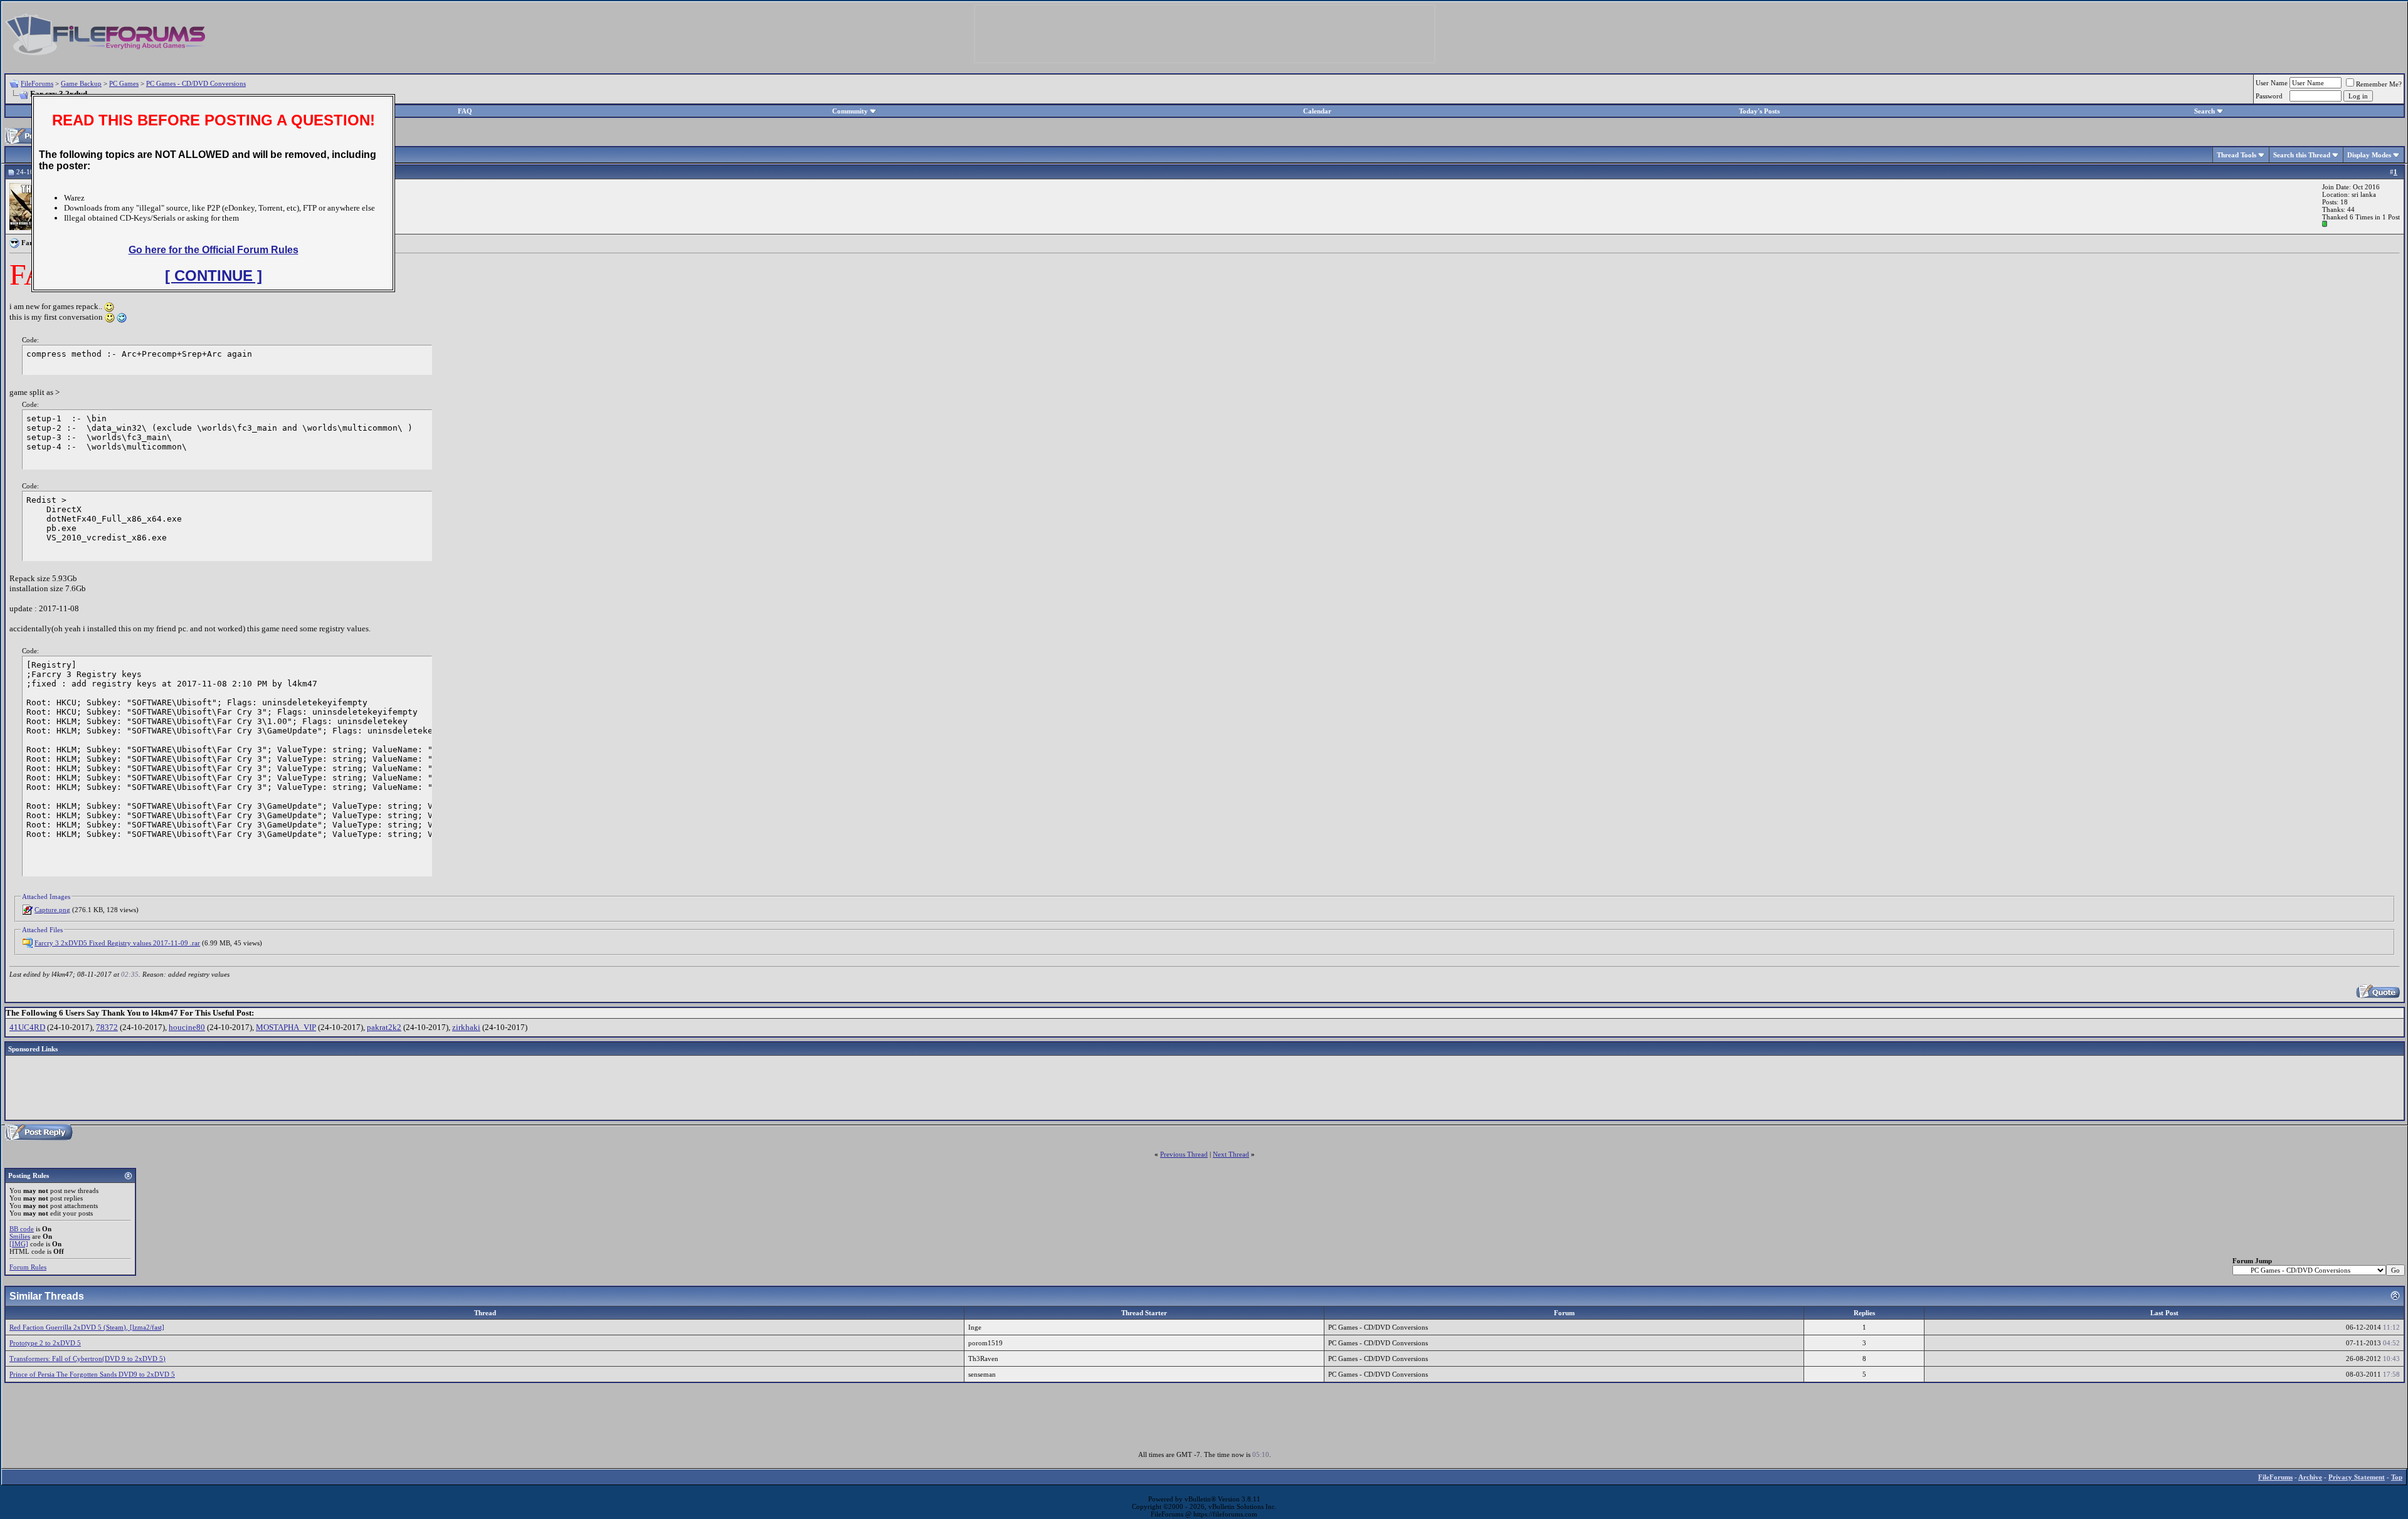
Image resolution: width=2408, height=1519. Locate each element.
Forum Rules (28, 1267)
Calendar (1317, 111)
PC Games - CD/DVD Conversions (196, 83)
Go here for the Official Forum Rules (214, 250)
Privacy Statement (2357, 1477)
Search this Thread (2302, 155)
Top (2397, 1477)
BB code (22, 1229)
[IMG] (19, 1244)
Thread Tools (2236, 155)
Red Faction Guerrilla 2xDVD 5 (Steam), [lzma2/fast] (87, 1327)
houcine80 (187, 1027)
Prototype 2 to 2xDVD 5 (45, 1343)
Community (850, 111)
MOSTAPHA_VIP (286, 1027)
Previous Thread (1184, 1154)
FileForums (37, 83)
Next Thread (1231, 1154)
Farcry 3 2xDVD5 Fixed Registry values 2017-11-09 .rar (117, 943)
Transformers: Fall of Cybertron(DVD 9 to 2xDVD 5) (87, 1359)
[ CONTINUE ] (214, 276)
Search (2205, 111)
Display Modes (2369, 155)
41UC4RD (27, 1027)
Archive (2310, 1477)
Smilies (20, 1236)
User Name (2272, 83)
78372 (107, 1027)
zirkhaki (466, 1027)
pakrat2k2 (384, 1027)
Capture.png (52, 910)
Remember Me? (2379, 84)
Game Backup (81, 83)
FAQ (465, 111)
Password (2269, 96)
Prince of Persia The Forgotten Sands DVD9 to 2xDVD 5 (92, 1374)
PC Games (124, 83)
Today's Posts (1759, 111)
